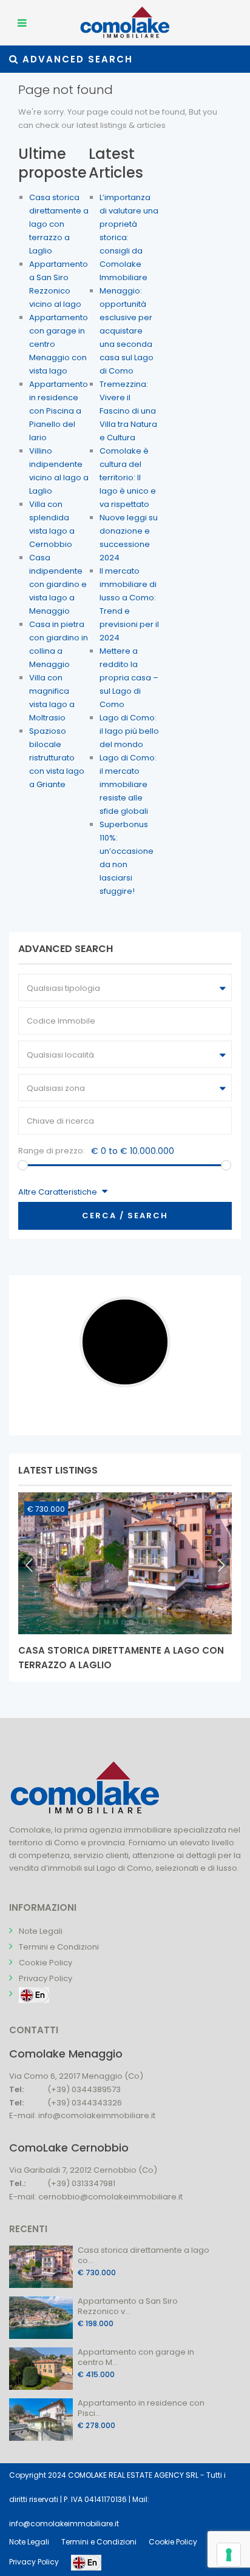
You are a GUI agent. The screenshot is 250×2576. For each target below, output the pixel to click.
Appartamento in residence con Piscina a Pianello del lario (59, 411)
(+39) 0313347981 (81, 2183)
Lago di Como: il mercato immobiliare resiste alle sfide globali (128, 784)
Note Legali (41, 1931)
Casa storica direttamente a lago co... (144, 2255)
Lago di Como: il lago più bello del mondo (129, 731)
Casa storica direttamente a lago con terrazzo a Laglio (59, 224)
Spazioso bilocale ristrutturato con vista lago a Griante (57, 758)
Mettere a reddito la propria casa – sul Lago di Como (129, 678)
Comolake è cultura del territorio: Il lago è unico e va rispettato (128, 478)
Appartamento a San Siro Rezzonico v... (128, 2306)
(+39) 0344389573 (84, 2089)
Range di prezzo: (52, 1151)
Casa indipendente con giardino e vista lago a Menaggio (58, 584)
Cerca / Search (125, 1216)
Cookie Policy (46, 1963)
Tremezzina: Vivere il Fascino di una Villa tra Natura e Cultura (128, 411)
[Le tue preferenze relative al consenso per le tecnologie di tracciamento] (229, 2555)
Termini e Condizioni (59, 1947)
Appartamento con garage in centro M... (136, 2357)
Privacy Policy (46, 1978)
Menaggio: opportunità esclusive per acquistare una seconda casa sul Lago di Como (127, 331)
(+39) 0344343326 (85, 2103)
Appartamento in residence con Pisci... (141, 2408)
